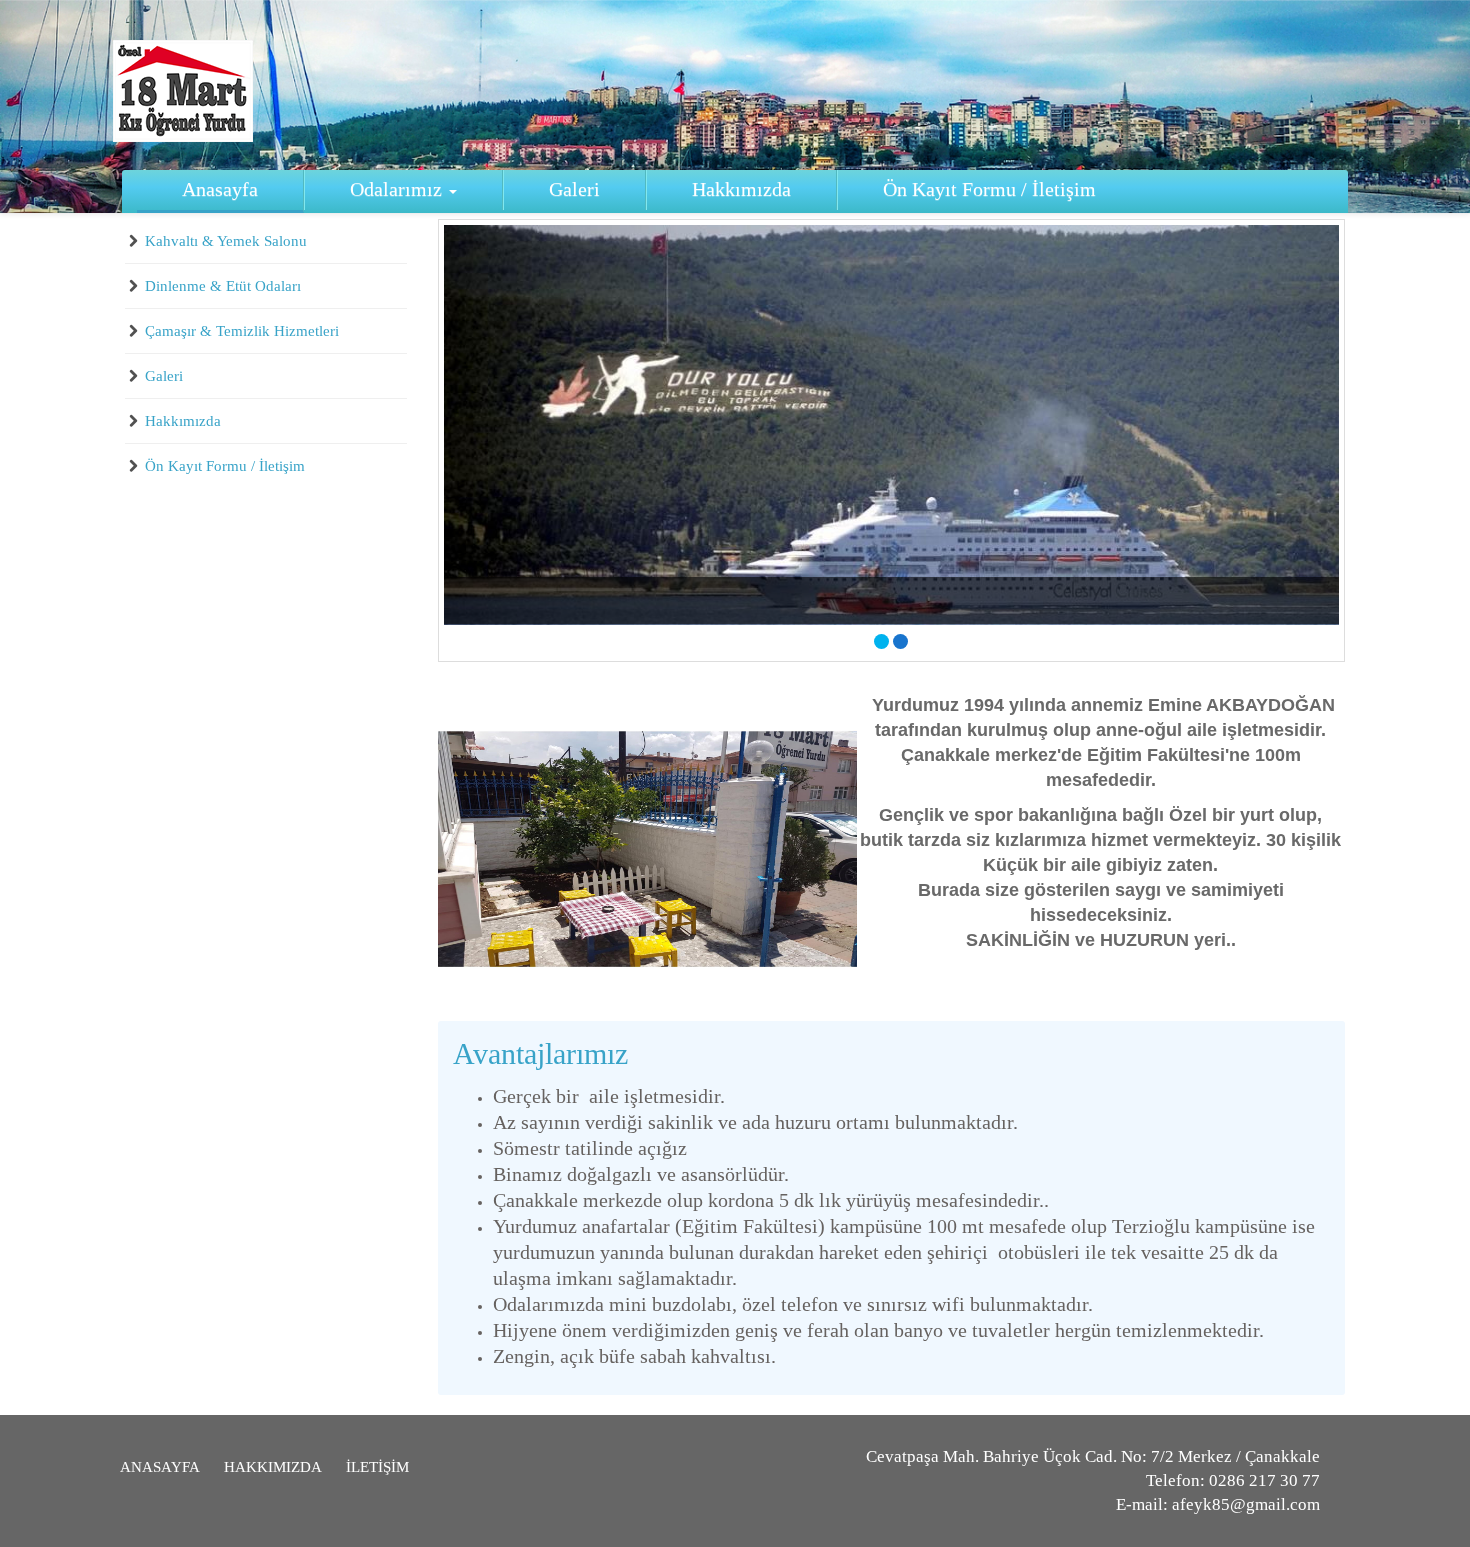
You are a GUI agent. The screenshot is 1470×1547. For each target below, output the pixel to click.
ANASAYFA (160, 1467)
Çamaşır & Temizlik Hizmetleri (242, 331)
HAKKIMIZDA (273, 1467)
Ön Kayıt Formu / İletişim (989, 189)
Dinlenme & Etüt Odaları (223, 286)
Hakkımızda (741, 189)
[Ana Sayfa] (183, 91)
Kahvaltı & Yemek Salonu (226, 241)
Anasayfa (220, 189)
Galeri (574, 189)
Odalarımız (398, 189)
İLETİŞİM (377, 1467)
